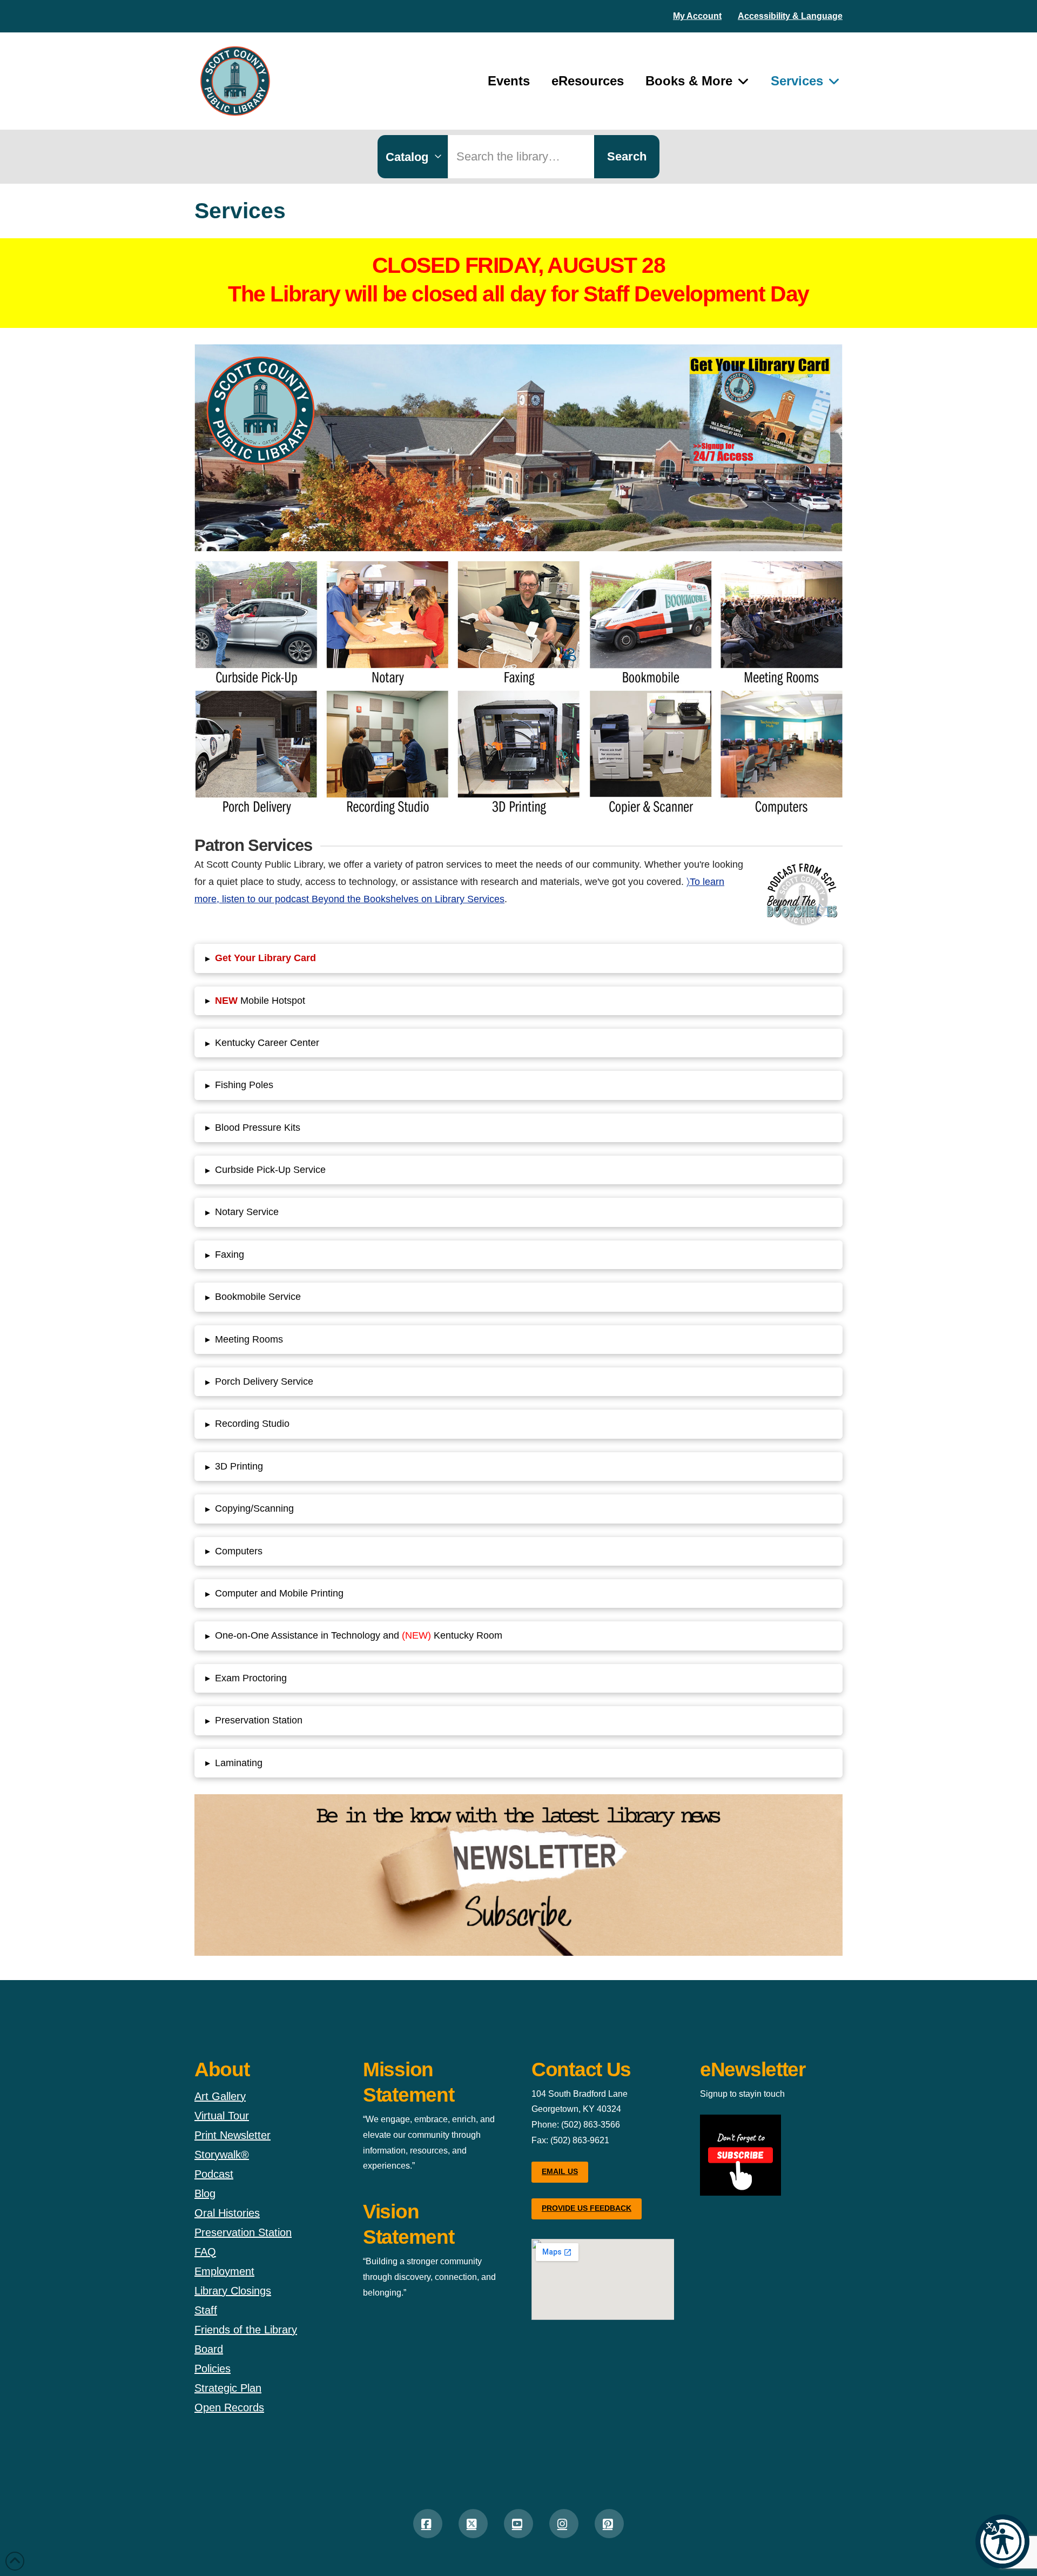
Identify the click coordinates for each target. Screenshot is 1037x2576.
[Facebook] (428, 2524)
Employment (224, 2271)
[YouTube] (518, 2524)
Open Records (229, 2407)
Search (627, 156)
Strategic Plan (228, 2388)
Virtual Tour (222, 2116)
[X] (473, 2524)
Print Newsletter (233, 2135)
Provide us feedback (587, 2208)
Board (209, 2349)
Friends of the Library (246, 2330)
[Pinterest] (609, 2524)
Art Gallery (220, 2096)
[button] (1002, 2541)
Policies (213, 2369)
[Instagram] (564, 2524)
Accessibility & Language (790, 16)
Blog (205, 2193)
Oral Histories (227, 2213)
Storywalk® (222, 2155)
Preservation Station (243, 2232)
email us (560, 2171)
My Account (697, 16)
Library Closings (233, 2291)
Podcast (214, 2174)
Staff (206, 2310)
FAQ (205, 2252)
